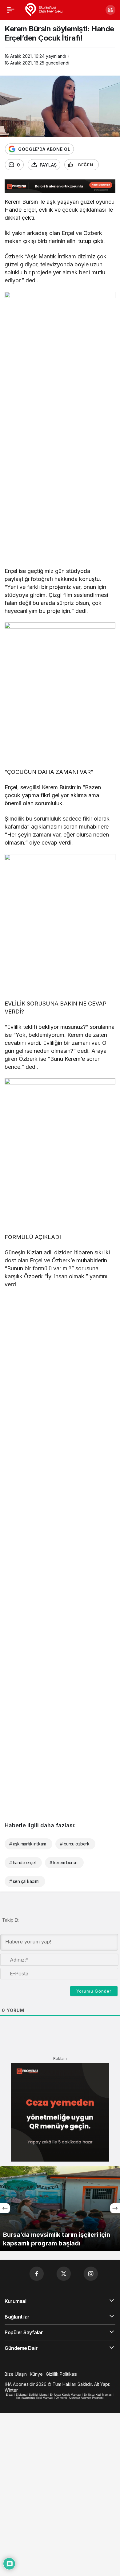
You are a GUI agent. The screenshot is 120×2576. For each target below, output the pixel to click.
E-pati (10, 2395)
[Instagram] (91, 2274)
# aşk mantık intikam (28, 1844)
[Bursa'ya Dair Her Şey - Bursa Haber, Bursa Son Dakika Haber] (44, 9)
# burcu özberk (75, 1844)
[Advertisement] (60, 500)
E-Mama (21, 2395)
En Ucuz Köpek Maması (66, 2395)
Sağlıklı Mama (38, 2395)
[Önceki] (5, 2208)
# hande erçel (22, 1862)
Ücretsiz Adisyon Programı (86, 2398)
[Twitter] (64, 2274)
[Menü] (11, 10)
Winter (11, 2390)
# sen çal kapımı (24, 1881)
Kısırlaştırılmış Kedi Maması (35, 2398)
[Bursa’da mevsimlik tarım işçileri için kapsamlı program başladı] (60, 2208)
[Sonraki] (115, 2208)
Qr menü (61, 2398)
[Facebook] (37, 2274)
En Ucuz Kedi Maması (98, 2395)
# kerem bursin (64, 1862)
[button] (110, 10)
